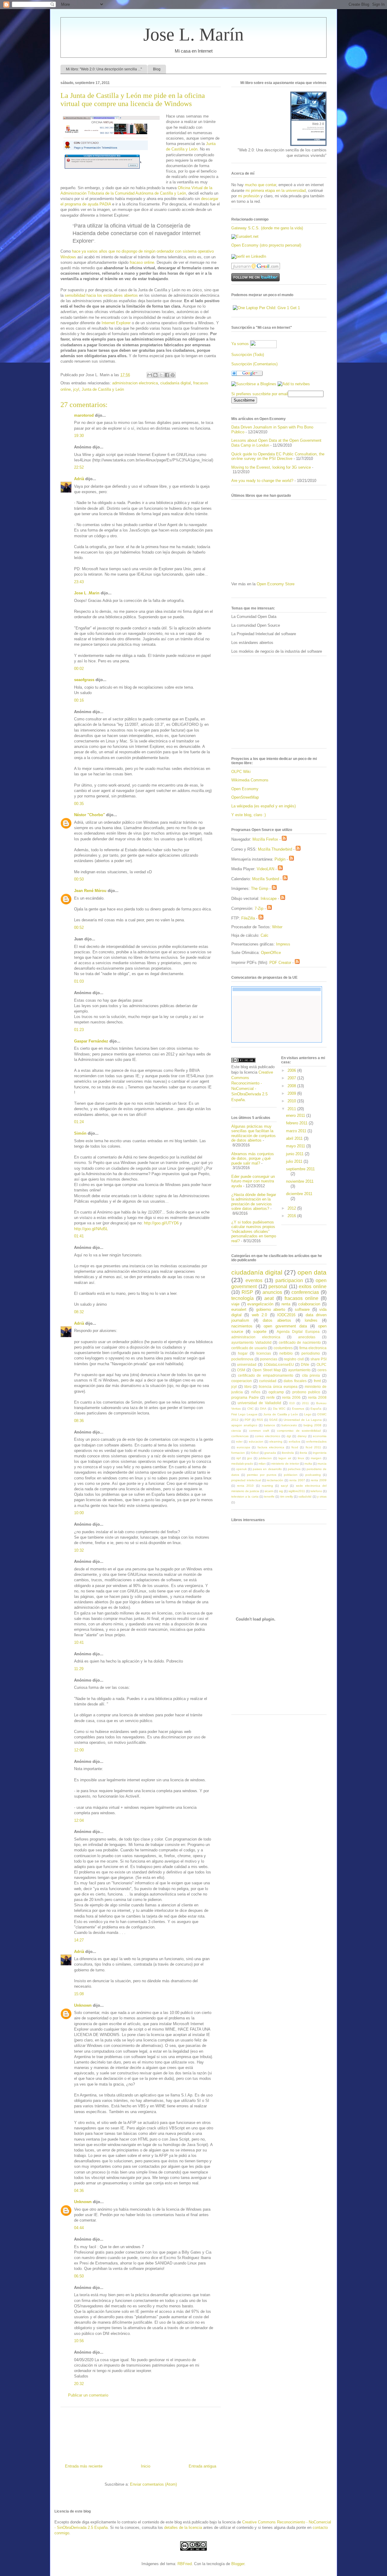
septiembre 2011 (300, 1169)
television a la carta (245, 1496)
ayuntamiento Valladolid (251, 1342)
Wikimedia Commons (250, 780)
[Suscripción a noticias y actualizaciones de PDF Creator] (297, 963)
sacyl (284, 1486)
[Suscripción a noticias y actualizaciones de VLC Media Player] (280, 869)
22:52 (79, 467)
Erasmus (298, 1409)
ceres (322, 1370)
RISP (247, 1292)
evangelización (260, 1304)
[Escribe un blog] (155, 375)
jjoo (250, 1458)
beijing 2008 (312, 1425)
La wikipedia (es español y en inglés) (263, 806)
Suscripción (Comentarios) (254, 364)
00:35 (79, 804)
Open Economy (245, 789)
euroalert (239, 1309)
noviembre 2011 (300, 1181)
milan (262, 1464)
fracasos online (301, 1298)
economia (320, 1436)
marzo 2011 (297, 1131)
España (316, 1409)
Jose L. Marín (193, 34)
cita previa (311, 1375)
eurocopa (243, 1447)
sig (281, 1491)
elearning (276, 1442)
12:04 (79, 1820)
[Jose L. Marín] (254, 384)
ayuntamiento (299, 1370)
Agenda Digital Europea (298, 1332)
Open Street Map (267, 1370)
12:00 (79, 1750)
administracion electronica (135, 383)
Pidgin (280, 859)
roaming (267, 1486)
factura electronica (271, 1447)
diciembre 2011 (299, 1194)
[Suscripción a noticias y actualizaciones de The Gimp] (274, 889)
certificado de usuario (249, 1348)
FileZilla (248, 918)
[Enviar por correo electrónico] (150, 375)
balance (270, 1425)
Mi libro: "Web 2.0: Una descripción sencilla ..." (104, 69)
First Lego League (244, 1414)
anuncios (272, 1292)
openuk (241, 1469)
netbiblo (286, 1353)
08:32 (79, 1312)
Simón (80, 1133)
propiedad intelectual (246, 1480)
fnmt (317, 1381)
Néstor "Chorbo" (89, 815)
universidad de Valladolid (259, 1403)
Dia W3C (279, 1409)
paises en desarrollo (267, 1469)
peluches (294, 1469)
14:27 (79, 1940)
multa (308, 1464)
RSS (260, 1420)
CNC (250, 1409)
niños (256, 1392)
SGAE (273, 1420)
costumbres (283, 1348)
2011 (292, 1109)
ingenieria (320, 1453)
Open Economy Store (276, 584)
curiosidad (268, 1381)
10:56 (79, 2341)
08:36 (79, 1421)
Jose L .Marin (87, 593)
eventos (254, 1280)
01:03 (79, 981)
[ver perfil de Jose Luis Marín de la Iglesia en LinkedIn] (249, 256)
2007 (292, 1078)
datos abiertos (277, 1320)
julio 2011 (295, 1161)
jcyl (76, 389)
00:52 (79, 928)
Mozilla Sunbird (266, 879)
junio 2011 (295, 1154)
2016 (292, 1216)
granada (270, 1453)
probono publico (306, 1392)
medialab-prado (242, 1464)
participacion (289, 1280)
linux (301, 1458)
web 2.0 (259, 1315)
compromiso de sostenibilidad (299, 1431)
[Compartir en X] (161, 375)
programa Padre (245, 1397)
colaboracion (309, 1304)
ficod (295, 1447)
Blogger (238, 2564)
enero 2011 (296, 1115)
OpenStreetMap (245, 797)
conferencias (305, 1292)
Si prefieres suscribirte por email (260, 394)
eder (239, 1442)
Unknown (83, 2005)
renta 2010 (245, 1486)
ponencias (269, 1359)
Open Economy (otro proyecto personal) (266, 245)
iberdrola (288, 1453)
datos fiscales (295, 1381)
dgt (289, 1436)
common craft (259, 1431)
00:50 (79, 879)
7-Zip (259, 908)
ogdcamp (276, 1392)
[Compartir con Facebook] (167, 375)
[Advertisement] (141, 2433)
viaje (235, 1304)
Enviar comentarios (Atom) (153, 2484)
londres (311, 1320)
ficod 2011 (313, 1447)
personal (278, 1286)
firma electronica (313, 1348)
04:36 (79, 2191)
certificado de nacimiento (300, 1342)
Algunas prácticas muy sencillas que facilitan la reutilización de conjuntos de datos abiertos (254, 1133)
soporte (260, 1332)
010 (292, 1403)
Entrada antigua (202, 2466)
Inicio (146, 2466)
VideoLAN (265, 869)
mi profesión (249, 196)
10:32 (79, 1550)
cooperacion (242, 1381)
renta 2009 (319, 1480)
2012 (292, 1208)
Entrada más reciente (84, 2466)
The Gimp (260, 889)
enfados (294, 1442)
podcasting (313, 1475)
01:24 (79, 1122)
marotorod (84, 415)
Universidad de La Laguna (303, 1420)
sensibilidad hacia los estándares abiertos (101, 295)
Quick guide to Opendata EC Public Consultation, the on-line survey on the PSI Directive (278, 456)
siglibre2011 (297, 1491)
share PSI (319, 1359)
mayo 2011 (296, 1146)
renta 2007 (297, 1480)
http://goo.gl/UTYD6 (161, 1223)
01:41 (79, 1236)
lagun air (285, 1458)
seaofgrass (84, 680)
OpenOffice (271, 953)
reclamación (275, 1480)
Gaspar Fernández (91, 1041)
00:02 (79, 669)
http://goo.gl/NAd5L (91, 1229)
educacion (256, 1442)
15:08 (79, 1994)
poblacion (291, 1475)
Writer (277, 927)
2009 (292, 1093)
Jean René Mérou (90, 891)
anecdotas (307, 1337)
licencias (264, 1353)
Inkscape (269, 899)
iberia (303, 1453)
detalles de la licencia (183, 2528)
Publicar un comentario (88, 2395)
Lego (308, 1414)
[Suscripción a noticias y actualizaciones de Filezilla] (261, 918)
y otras (322, 1496)
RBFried (185, 2564)
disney (302, 1436)
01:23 (79, 1030)
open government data (285, 1326)
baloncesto (289, 1425)
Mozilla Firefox (265, 839)
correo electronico (268, 1436)
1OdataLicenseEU (279, 1364)
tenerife (269, 1496)
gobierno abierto (271, 1309)
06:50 (79, 2276)
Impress (283, 944)
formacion (238, 1453)
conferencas (240, 1436)
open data (312, 1272)
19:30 (79, 436)
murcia (322, 1464)
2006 (292, 1070)
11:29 (79, 1669)
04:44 (79, 2228)
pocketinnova (242, 1359)
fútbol (255, 1453)
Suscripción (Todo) (248, 355)
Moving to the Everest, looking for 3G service (271, 467)
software (302, 1309)
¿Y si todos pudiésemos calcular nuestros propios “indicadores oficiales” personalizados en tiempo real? (254, 1231)
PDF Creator (280, 963)
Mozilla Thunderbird (275, 849)
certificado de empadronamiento (266, 1375)
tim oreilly (287, 1496)
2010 (292, 1101)
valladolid (305, 1496)
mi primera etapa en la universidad (276, 191)
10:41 (79, 1642)
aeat (269, 1298)
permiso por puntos (262, 1475)
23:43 (79, 582)
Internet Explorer (116, 323)
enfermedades (316, 1442)
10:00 (79, 1513)
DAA (263, 1409)
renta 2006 (291, 1397)
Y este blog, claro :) (249, 815)
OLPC (322, 1364)
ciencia (236, 1431)
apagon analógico (244, 1425)
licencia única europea (278, 1387)
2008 (292, 1086)
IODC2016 (286, 1315)
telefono (316, 1491)
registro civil (294, 1359)
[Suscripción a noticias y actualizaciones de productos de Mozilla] (284, 839)
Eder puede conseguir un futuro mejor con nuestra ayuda (253, 1181)
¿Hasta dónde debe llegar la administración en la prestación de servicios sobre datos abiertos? (254, 1202)
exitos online (313, 1286)
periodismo (311, 1353)
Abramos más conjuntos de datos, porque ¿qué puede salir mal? (253, 1159)
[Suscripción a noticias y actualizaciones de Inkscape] (283, 899)
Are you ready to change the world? (262, 481)
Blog (157, 69)
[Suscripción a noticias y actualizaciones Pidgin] (291, 859)
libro (248, 1387)
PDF (248, 1420)
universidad (247, 1364)
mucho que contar (260, 185)
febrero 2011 (297, 1123)
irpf (239, 1458)
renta (286, 1304)
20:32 (79, 2384)
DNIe (305, 1364)
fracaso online (142, 262)
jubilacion (265, 1458)
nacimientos (242, 1326)
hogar (243, 1353)
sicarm (269, 1491)
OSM (241, 1370)
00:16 (79, 700)
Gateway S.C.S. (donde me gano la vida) (267, 228)
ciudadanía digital (176, 383)
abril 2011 (295, 1138)
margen (316, 1458)
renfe (271, 1397)
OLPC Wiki (241, 772)
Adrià (79, 479)
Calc (265, 935)
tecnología (242, 1298)
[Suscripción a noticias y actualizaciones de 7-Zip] (269, 908)
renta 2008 (317, 1397)
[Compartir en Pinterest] (173, 375)
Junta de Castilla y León (103, 389)
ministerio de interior (285, 1464)
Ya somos (241, 344)
